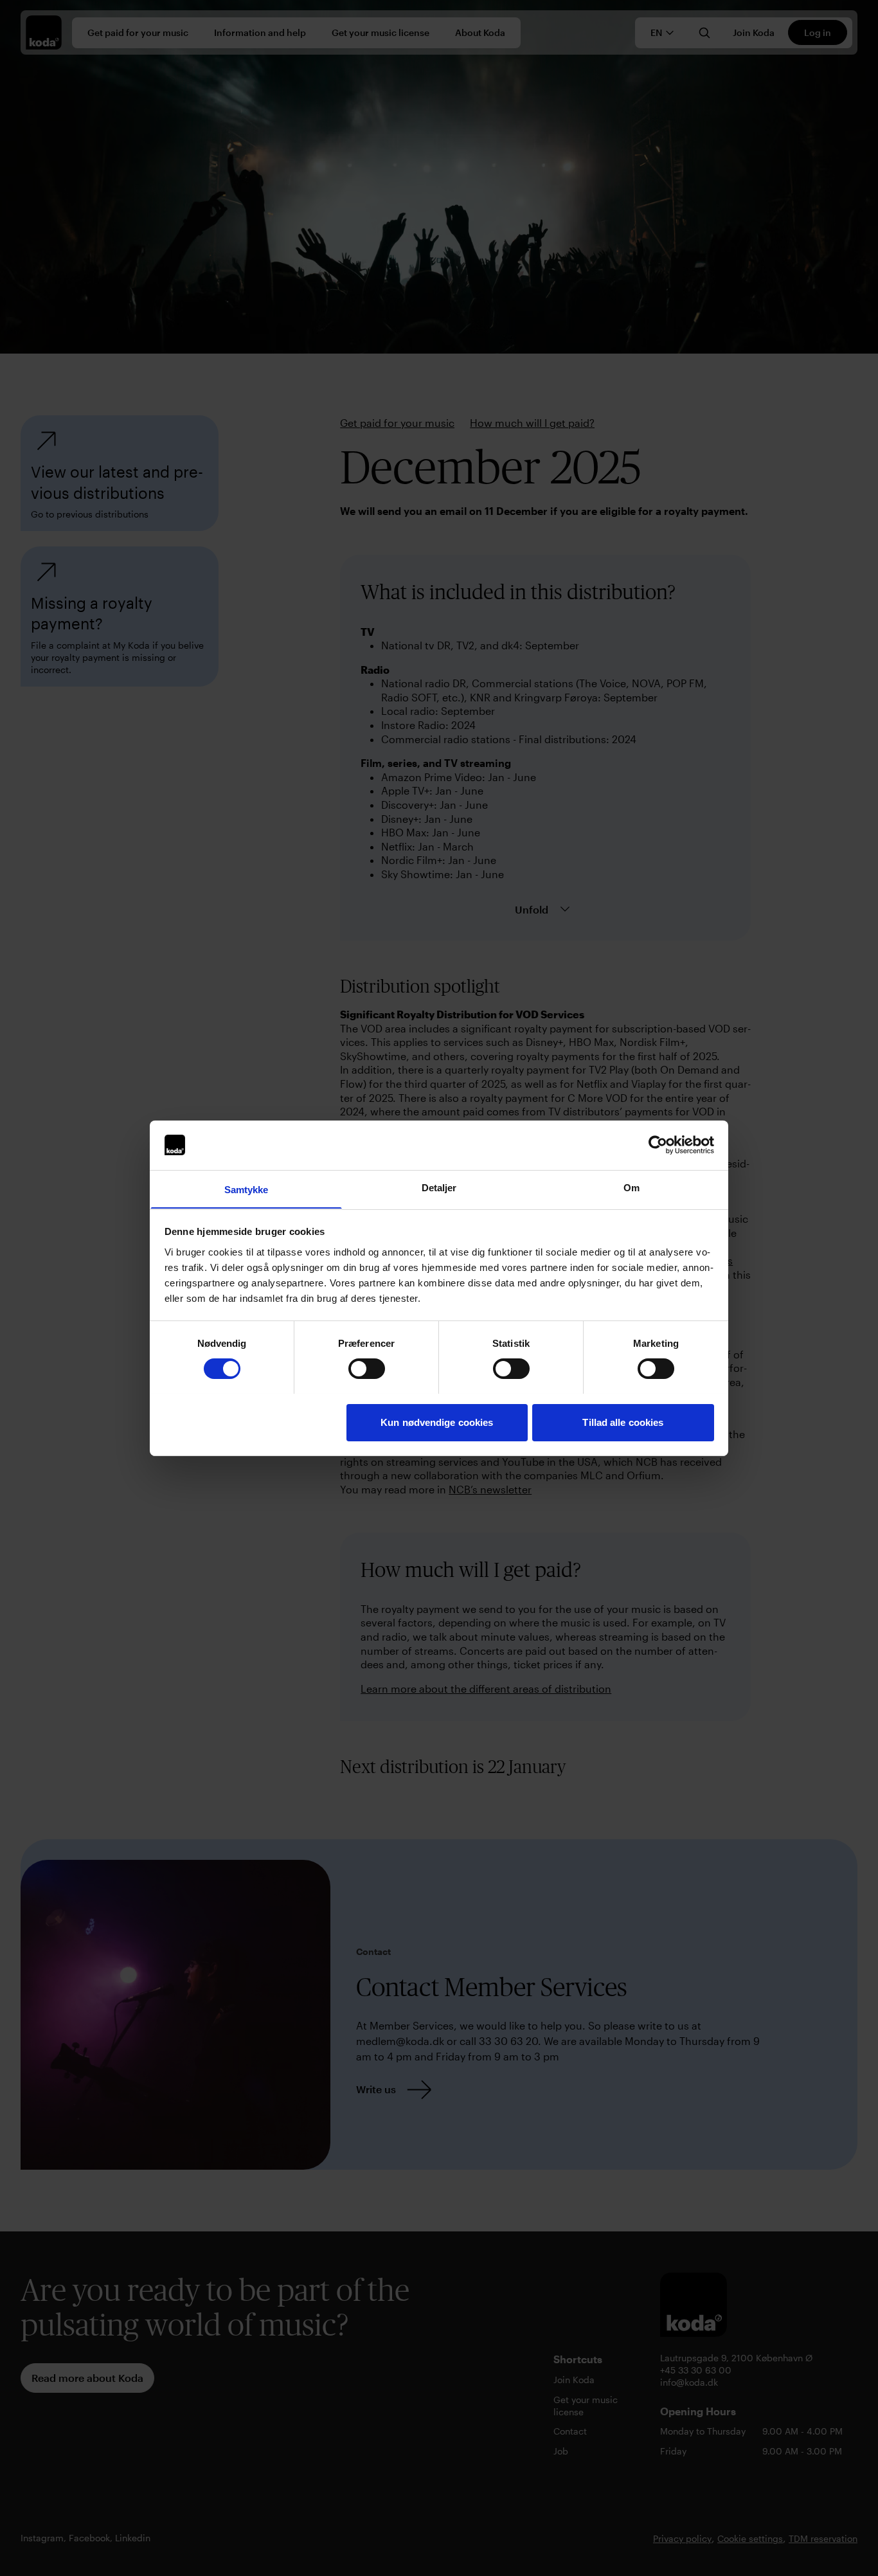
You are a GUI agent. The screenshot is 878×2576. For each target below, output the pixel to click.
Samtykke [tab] (246, 1189)
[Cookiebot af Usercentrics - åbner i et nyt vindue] (658, 1145)
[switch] (367, 1369)
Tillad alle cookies (623, 1422)
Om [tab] (632, 1187)
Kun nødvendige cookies (437, 1422)
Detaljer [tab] (439, 1187)
